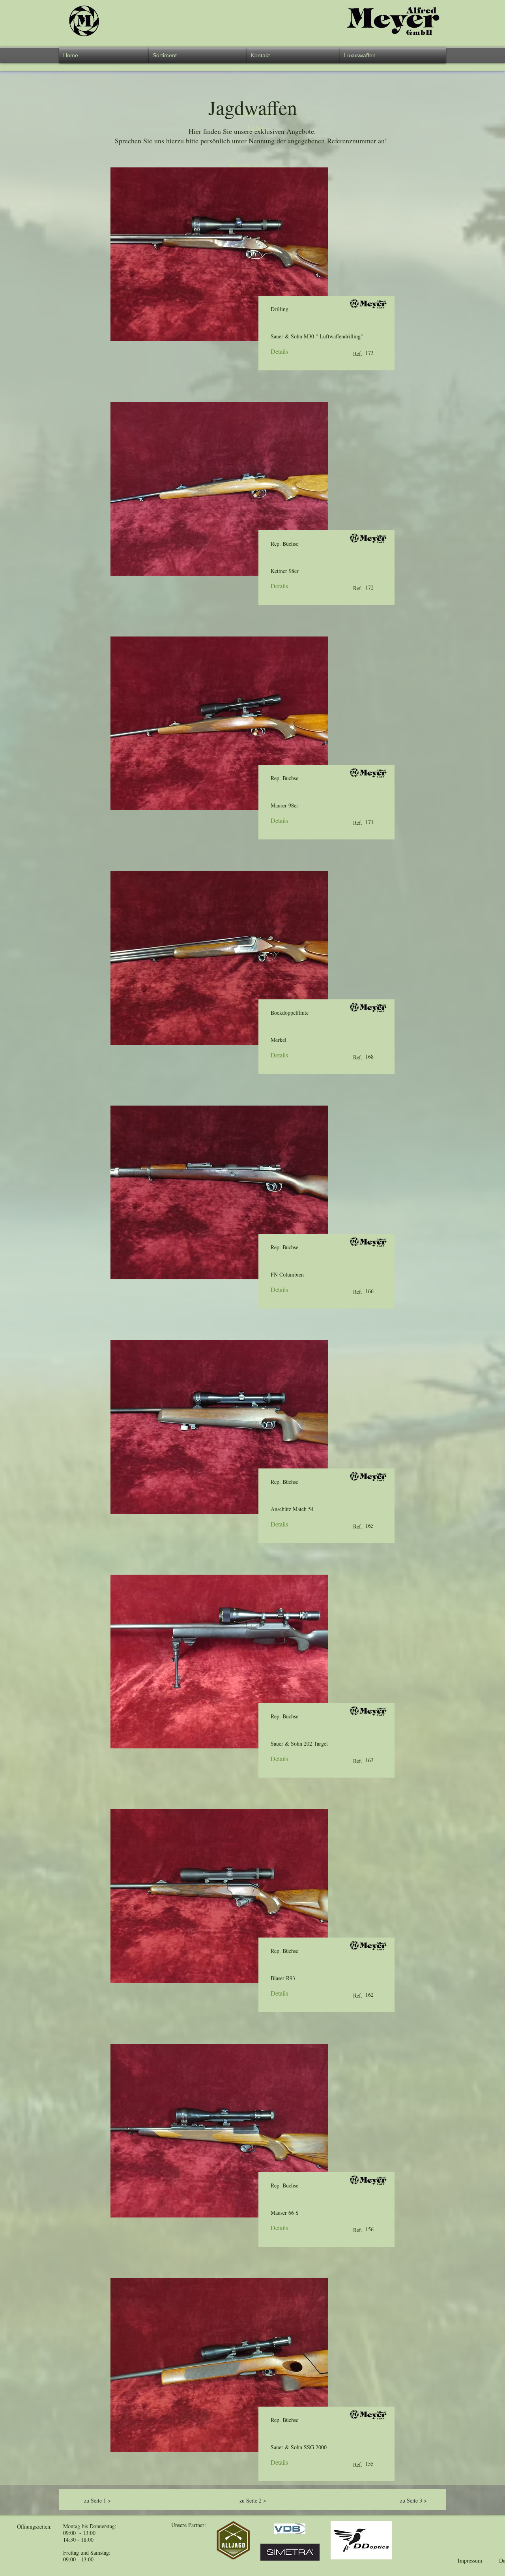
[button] (198, 55)
